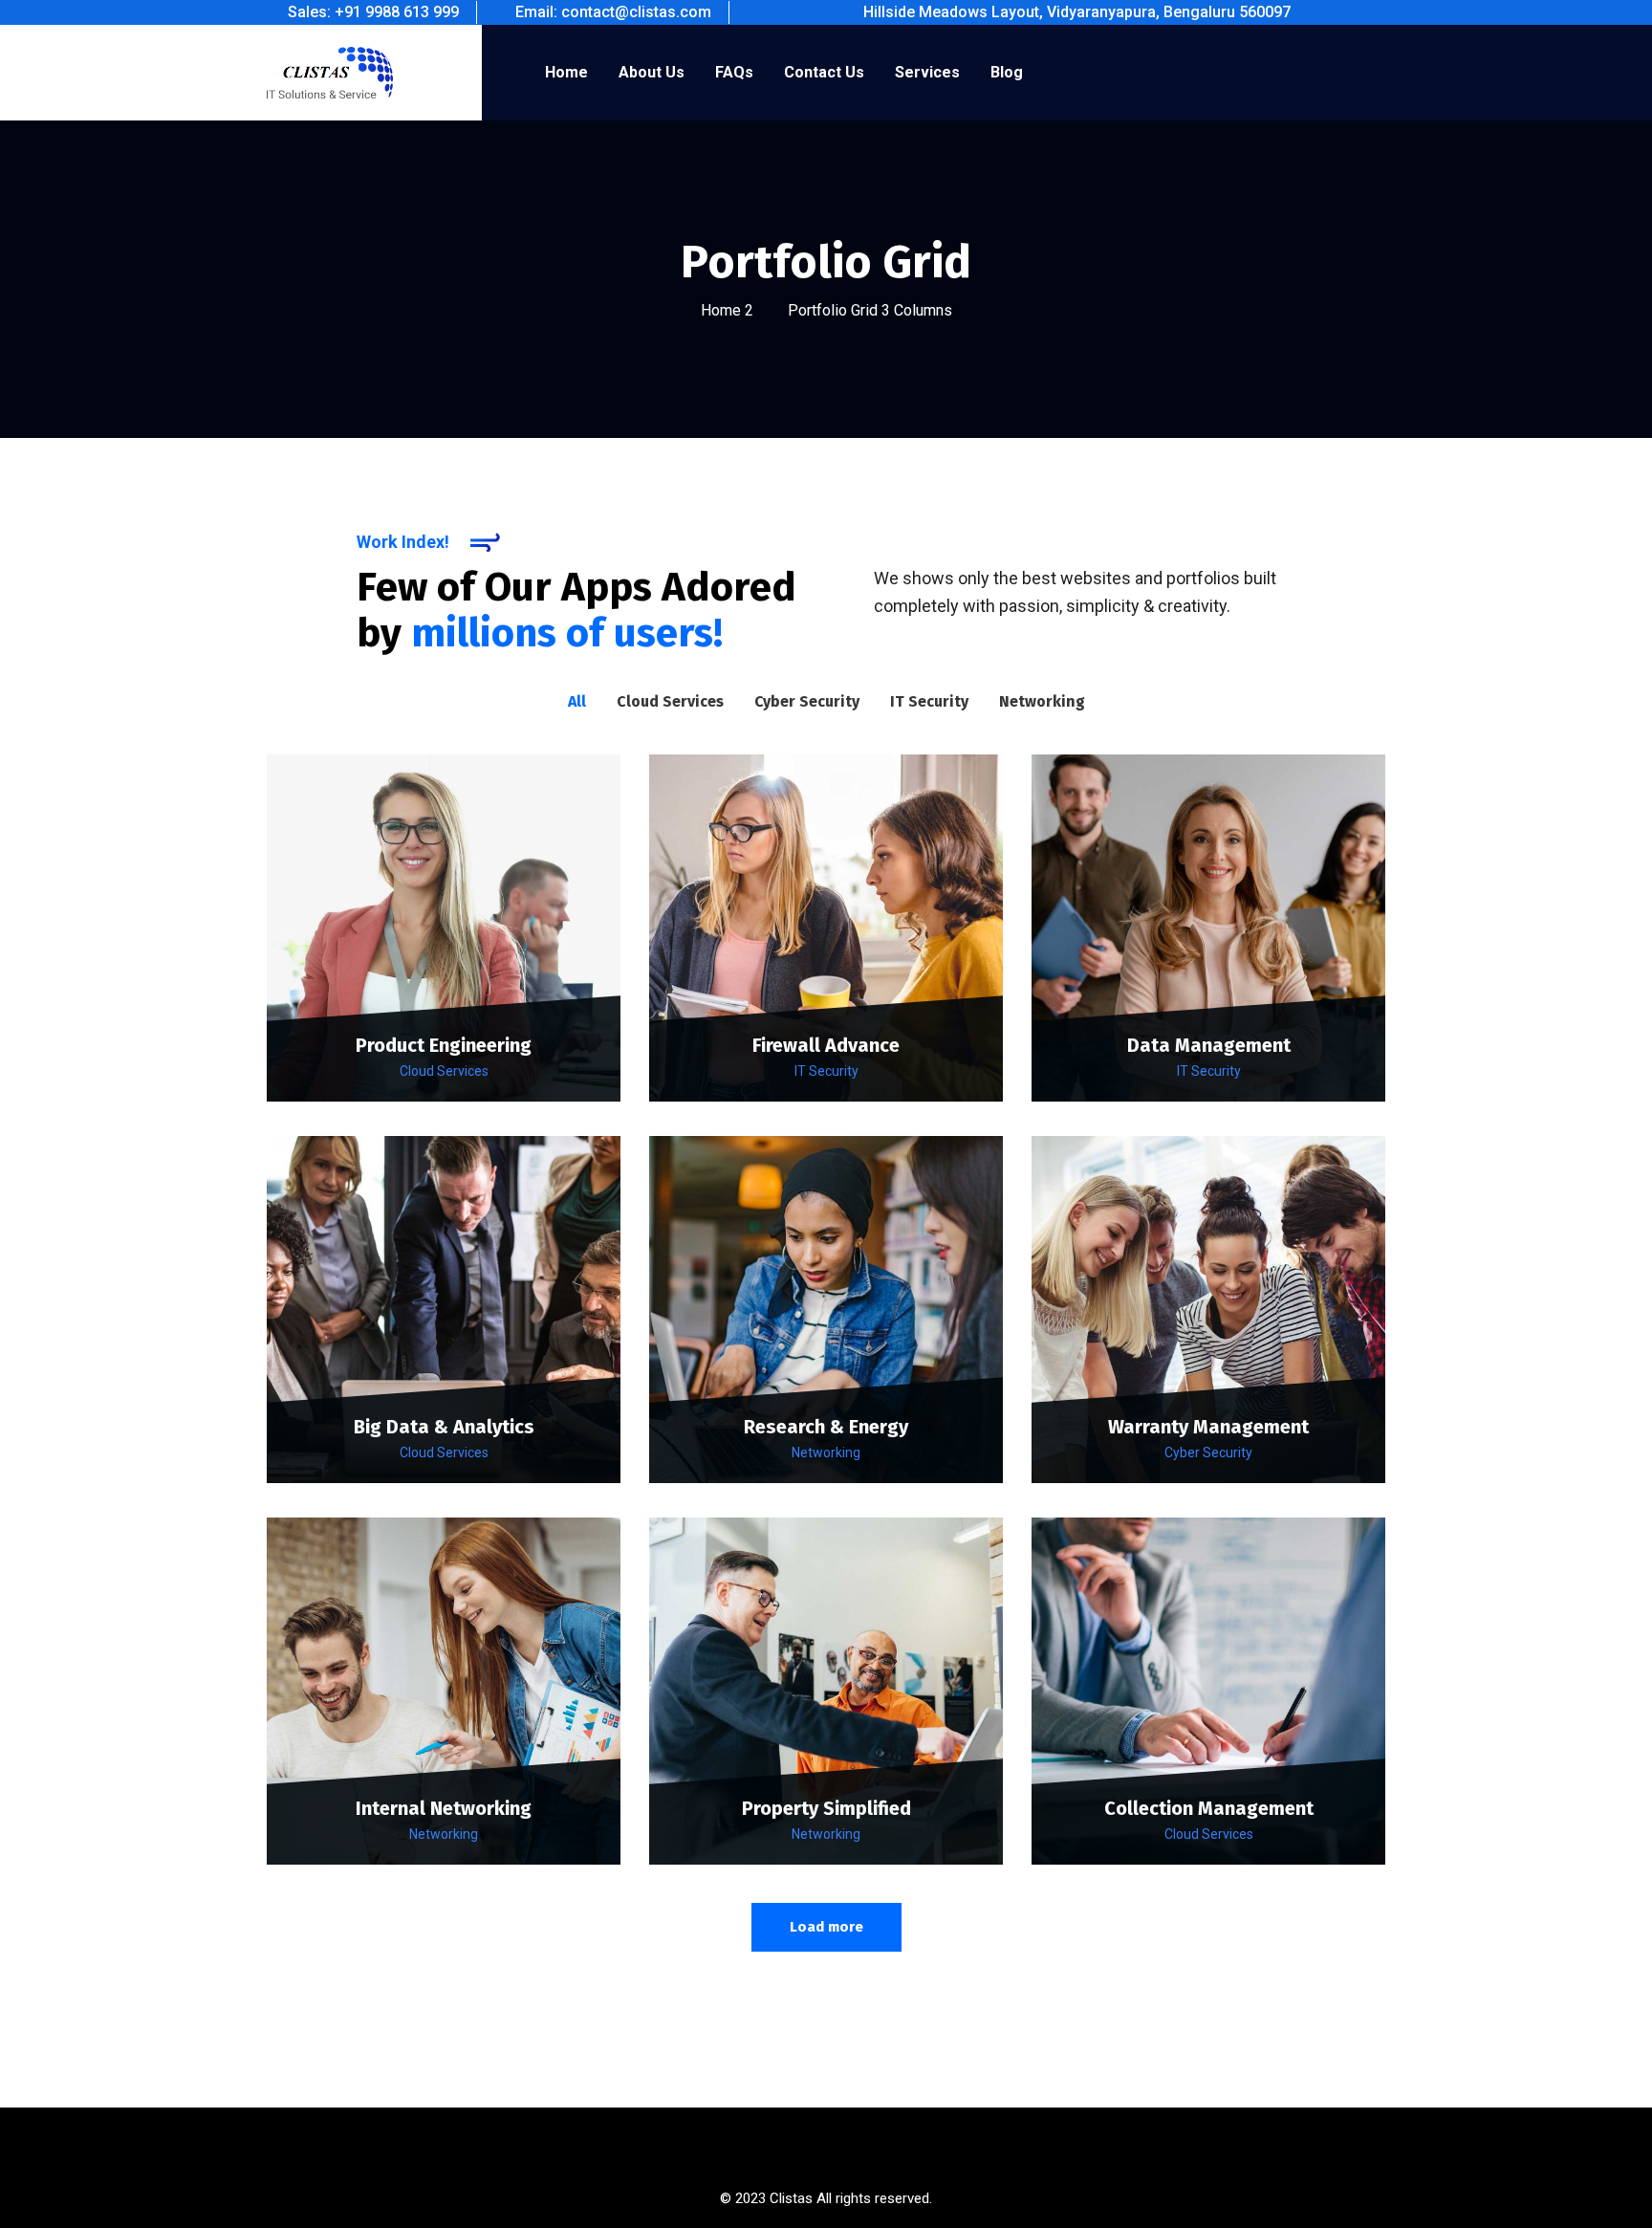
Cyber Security (1208, 1453)
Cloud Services (444, 1071)
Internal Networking (444, 1808)
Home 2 (727, 310)
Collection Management (1209, 1808)
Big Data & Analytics (444, 1427)
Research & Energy (826, 1427)
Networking (826, 1453)
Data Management (1209, 1045)
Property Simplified (826, 1808)
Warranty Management (1208, 1427)
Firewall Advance (826, 1045)
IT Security (826, 1071)
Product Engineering (444, 1045)
